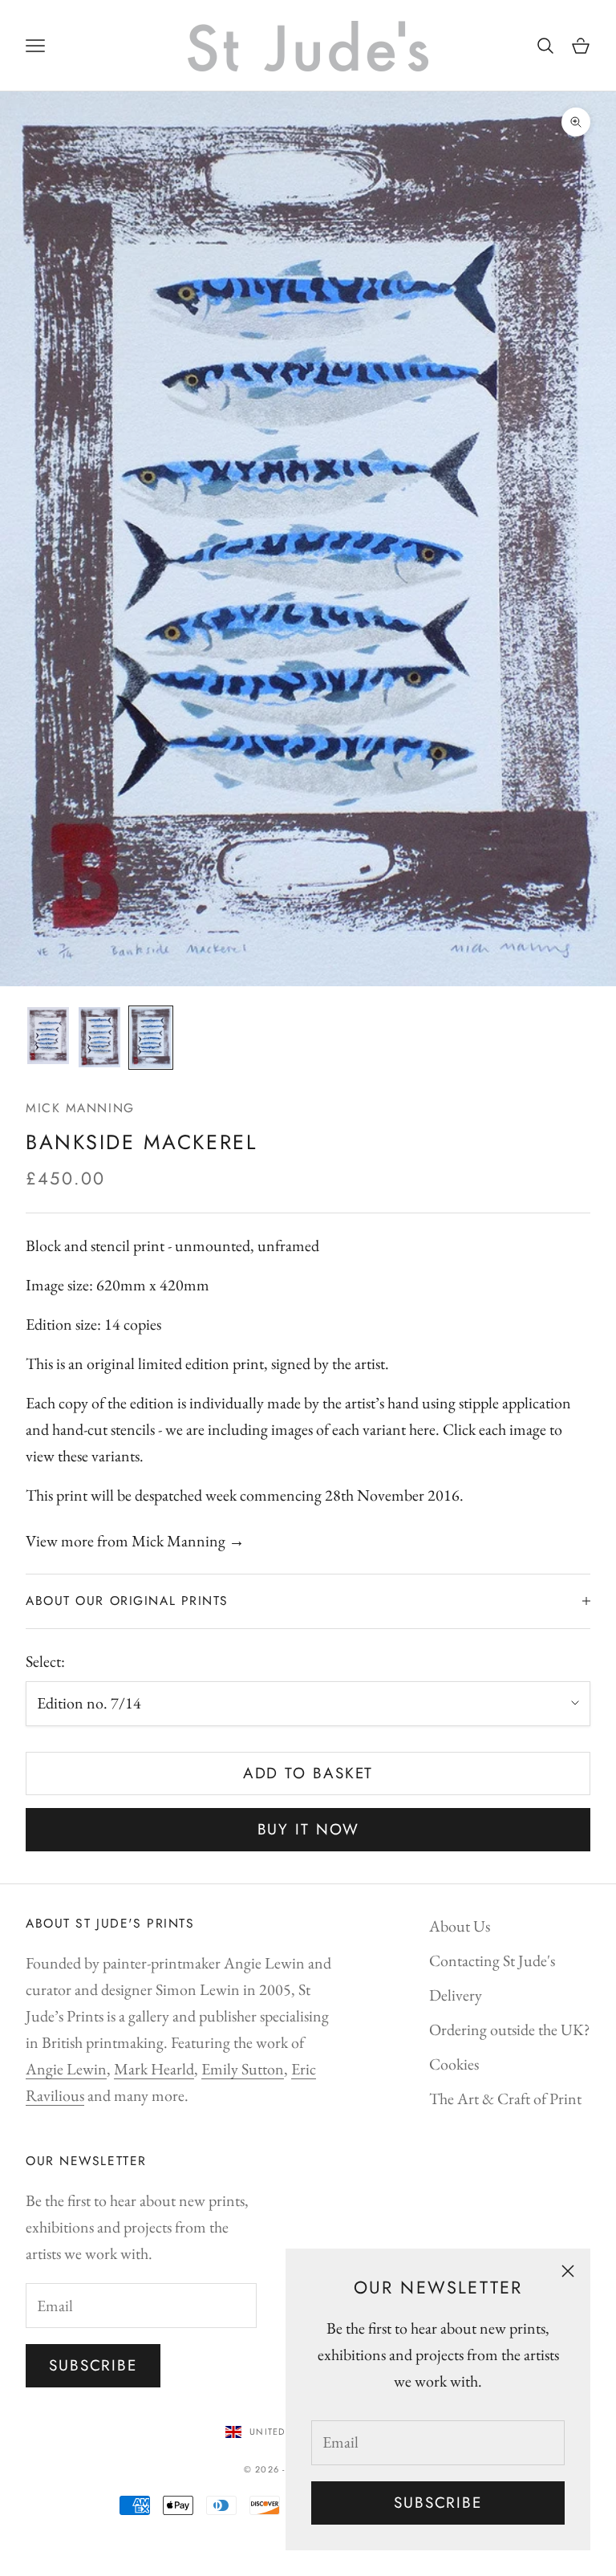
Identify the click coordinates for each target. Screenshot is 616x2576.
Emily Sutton (243, 2069)
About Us (460, 1926)
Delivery (456, 1995)
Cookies (454, 2064)
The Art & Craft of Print (505, 2099)
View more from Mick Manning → (135, 1541)
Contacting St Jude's (492, 1960)
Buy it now (308, 1829)
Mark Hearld (154, 2069)
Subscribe (438, 2503)
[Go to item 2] (99, 1037)
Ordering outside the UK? (510, 2030)
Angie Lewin (66, 2069)
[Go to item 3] (151, 1038)
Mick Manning (80, 1108)
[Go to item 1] (48, 1036)
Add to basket (308, 1773)
